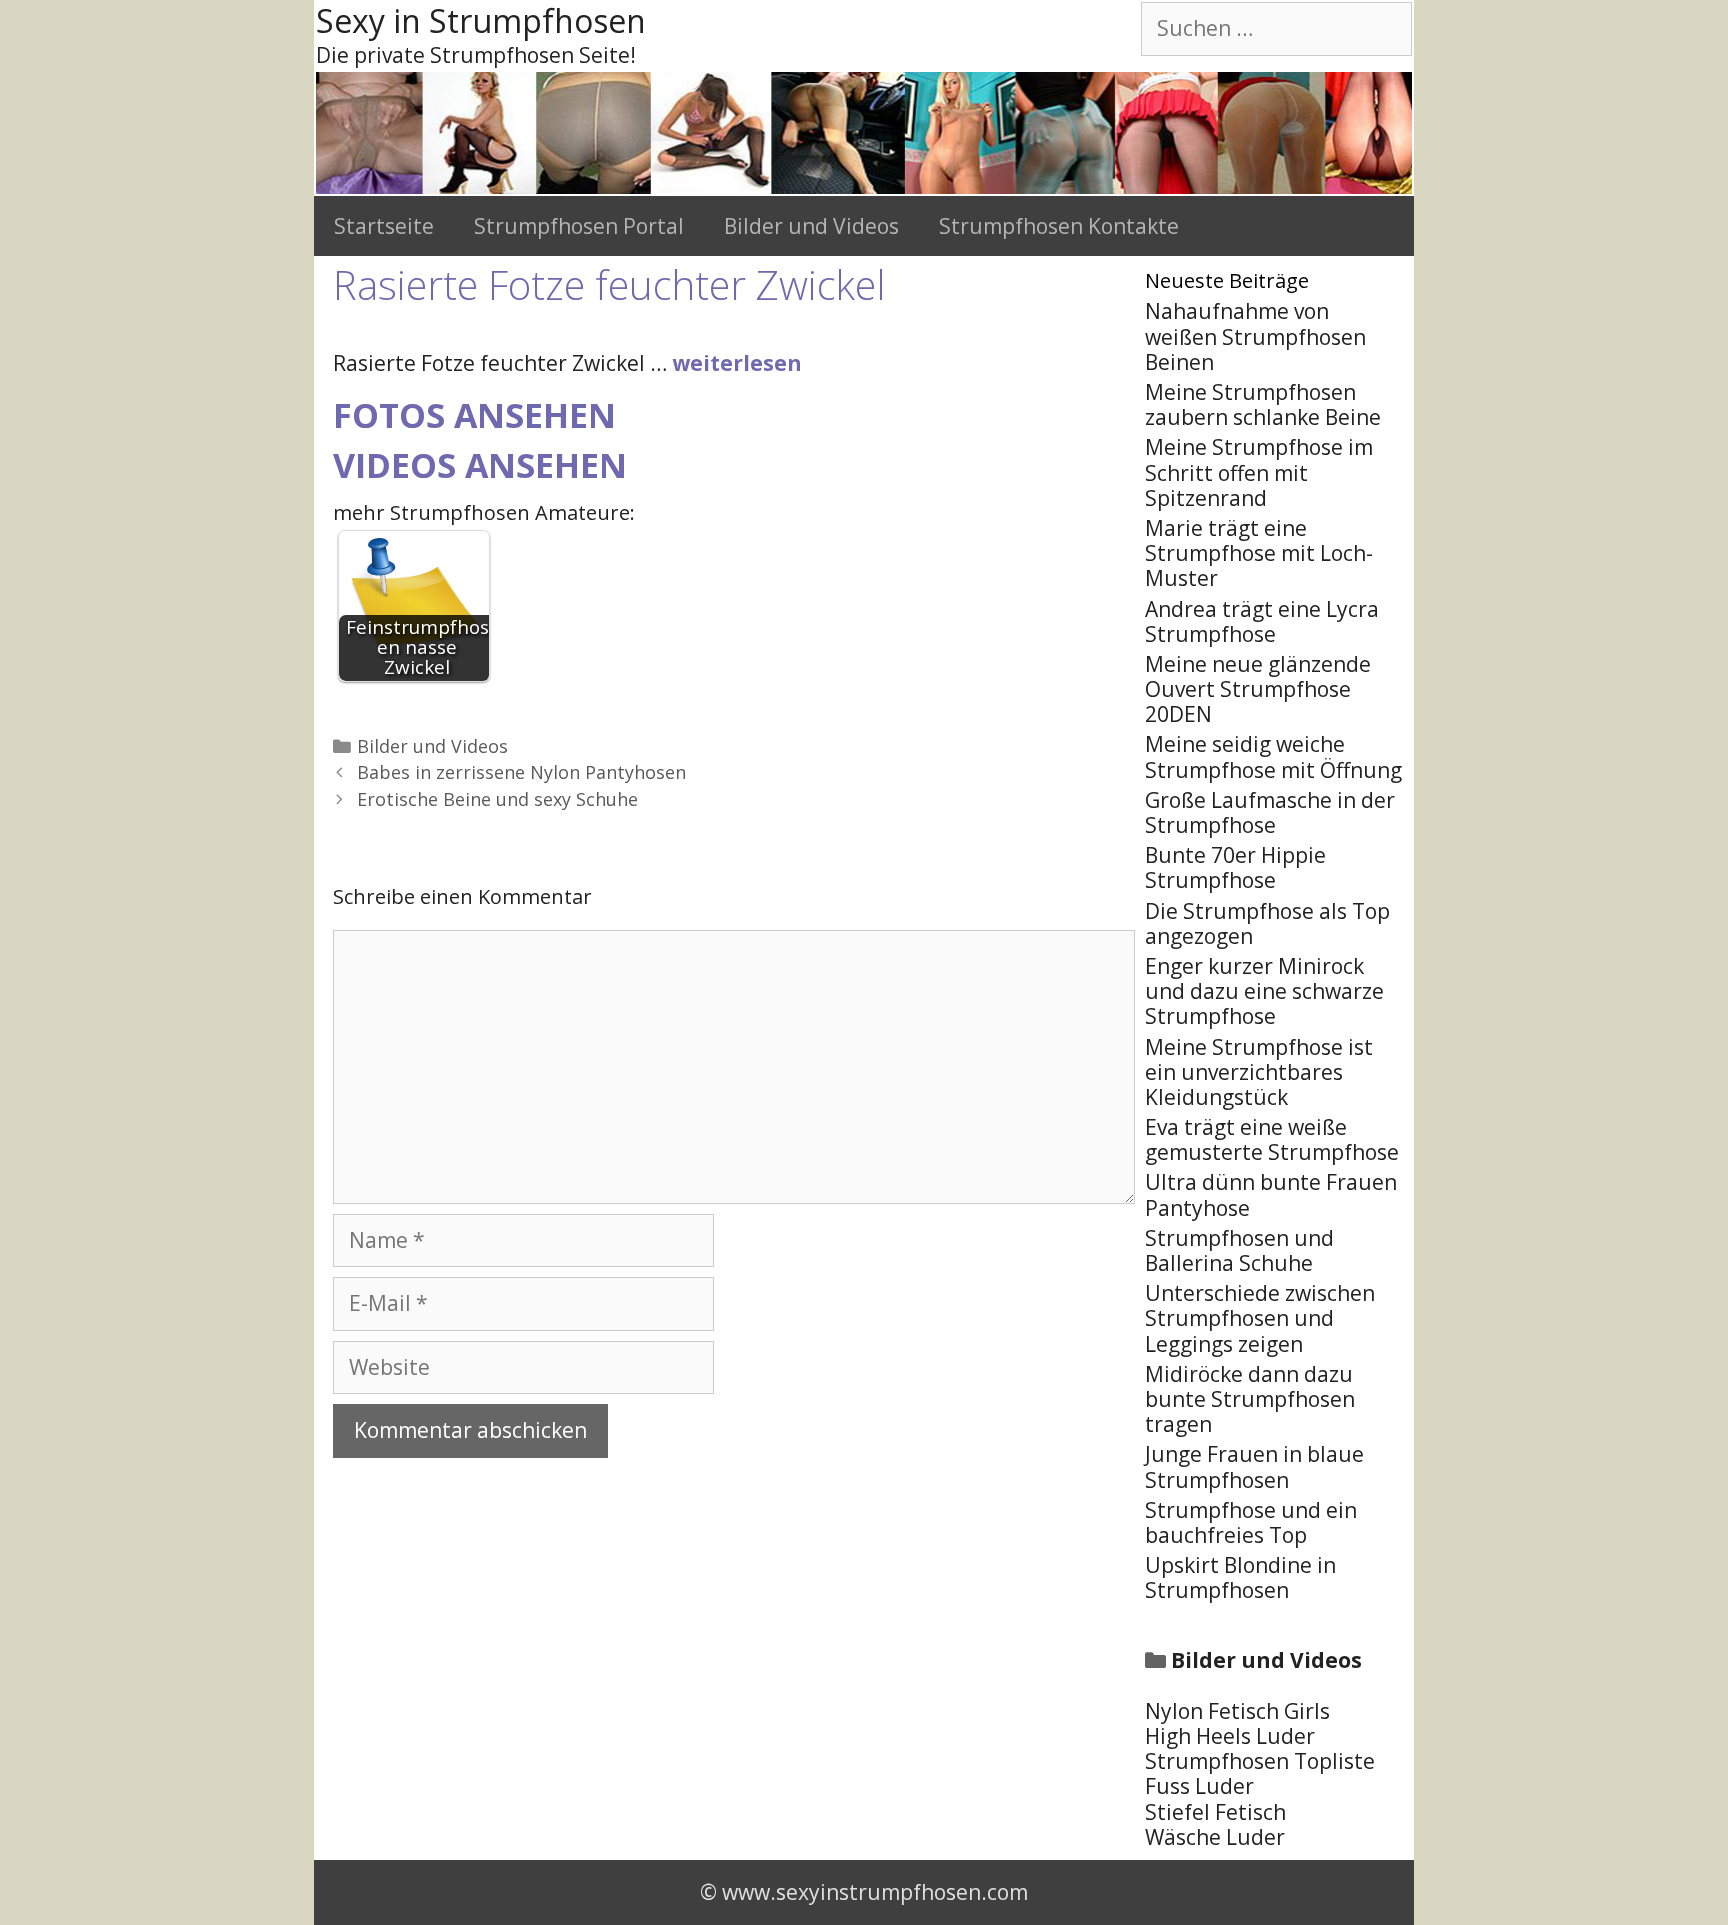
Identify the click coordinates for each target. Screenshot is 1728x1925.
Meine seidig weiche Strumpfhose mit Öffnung (1273, 756)
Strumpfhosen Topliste (1260, 1761)
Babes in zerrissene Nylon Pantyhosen (521, 772)
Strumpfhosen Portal (579, 226)
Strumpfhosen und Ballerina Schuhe (1239, 1250)
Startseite (384, 226)
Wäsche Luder (1215, 1837)
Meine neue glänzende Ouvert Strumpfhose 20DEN (1258, 689)
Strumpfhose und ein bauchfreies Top (1251, 1522)
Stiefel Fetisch (1215, 1812)
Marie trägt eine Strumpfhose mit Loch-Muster (1259, 553)
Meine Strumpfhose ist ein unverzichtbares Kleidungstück (1259, 1072)
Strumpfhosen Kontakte (1059, 226)
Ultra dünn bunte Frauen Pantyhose (1271, 1194)
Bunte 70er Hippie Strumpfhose (1235, 867)
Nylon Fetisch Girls (1237, 1711)
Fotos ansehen (474, 415)
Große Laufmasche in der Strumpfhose (1270, 812)
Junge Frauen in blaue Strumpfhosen (1254, 1466)
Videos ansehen (480, 465)
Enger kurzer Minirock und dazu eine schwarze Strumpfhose (1264, 991)
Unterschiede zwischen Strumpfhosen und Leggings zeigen (1260, 1318)
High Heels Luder (1230, 1736)
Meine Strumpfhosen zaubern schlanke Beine (1263, 404)
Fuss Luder (1199, 1786)
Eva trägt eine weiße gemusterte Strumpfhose (1272, 1139)
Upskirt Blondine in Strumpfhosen (1240, 1577)
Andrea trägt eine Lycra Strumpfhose (1262, 621)
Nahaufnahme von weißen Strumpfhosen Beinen (1255, 336)
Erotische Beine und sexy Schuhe (497, 799)
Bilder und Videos (811, 226)
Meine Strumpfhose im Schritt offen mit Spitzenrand (1259, 472)
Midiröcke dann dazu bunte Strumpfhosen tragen (1250, 1399)
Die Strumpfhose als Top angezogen (1267, 923)
